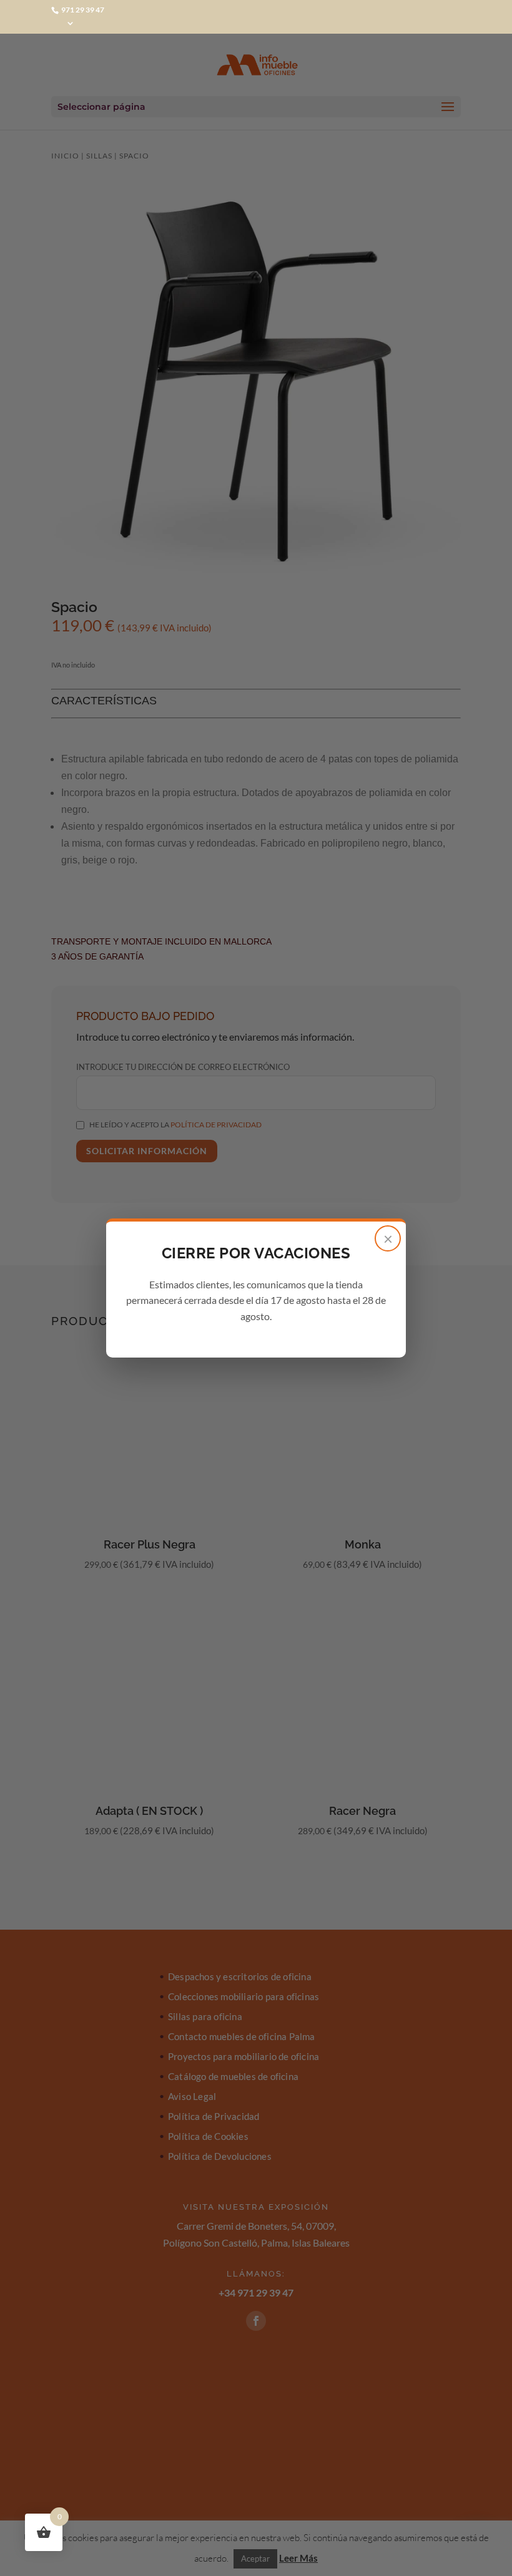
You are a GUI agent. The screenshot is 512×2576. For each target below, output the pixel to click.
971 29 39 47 (82, 10)
